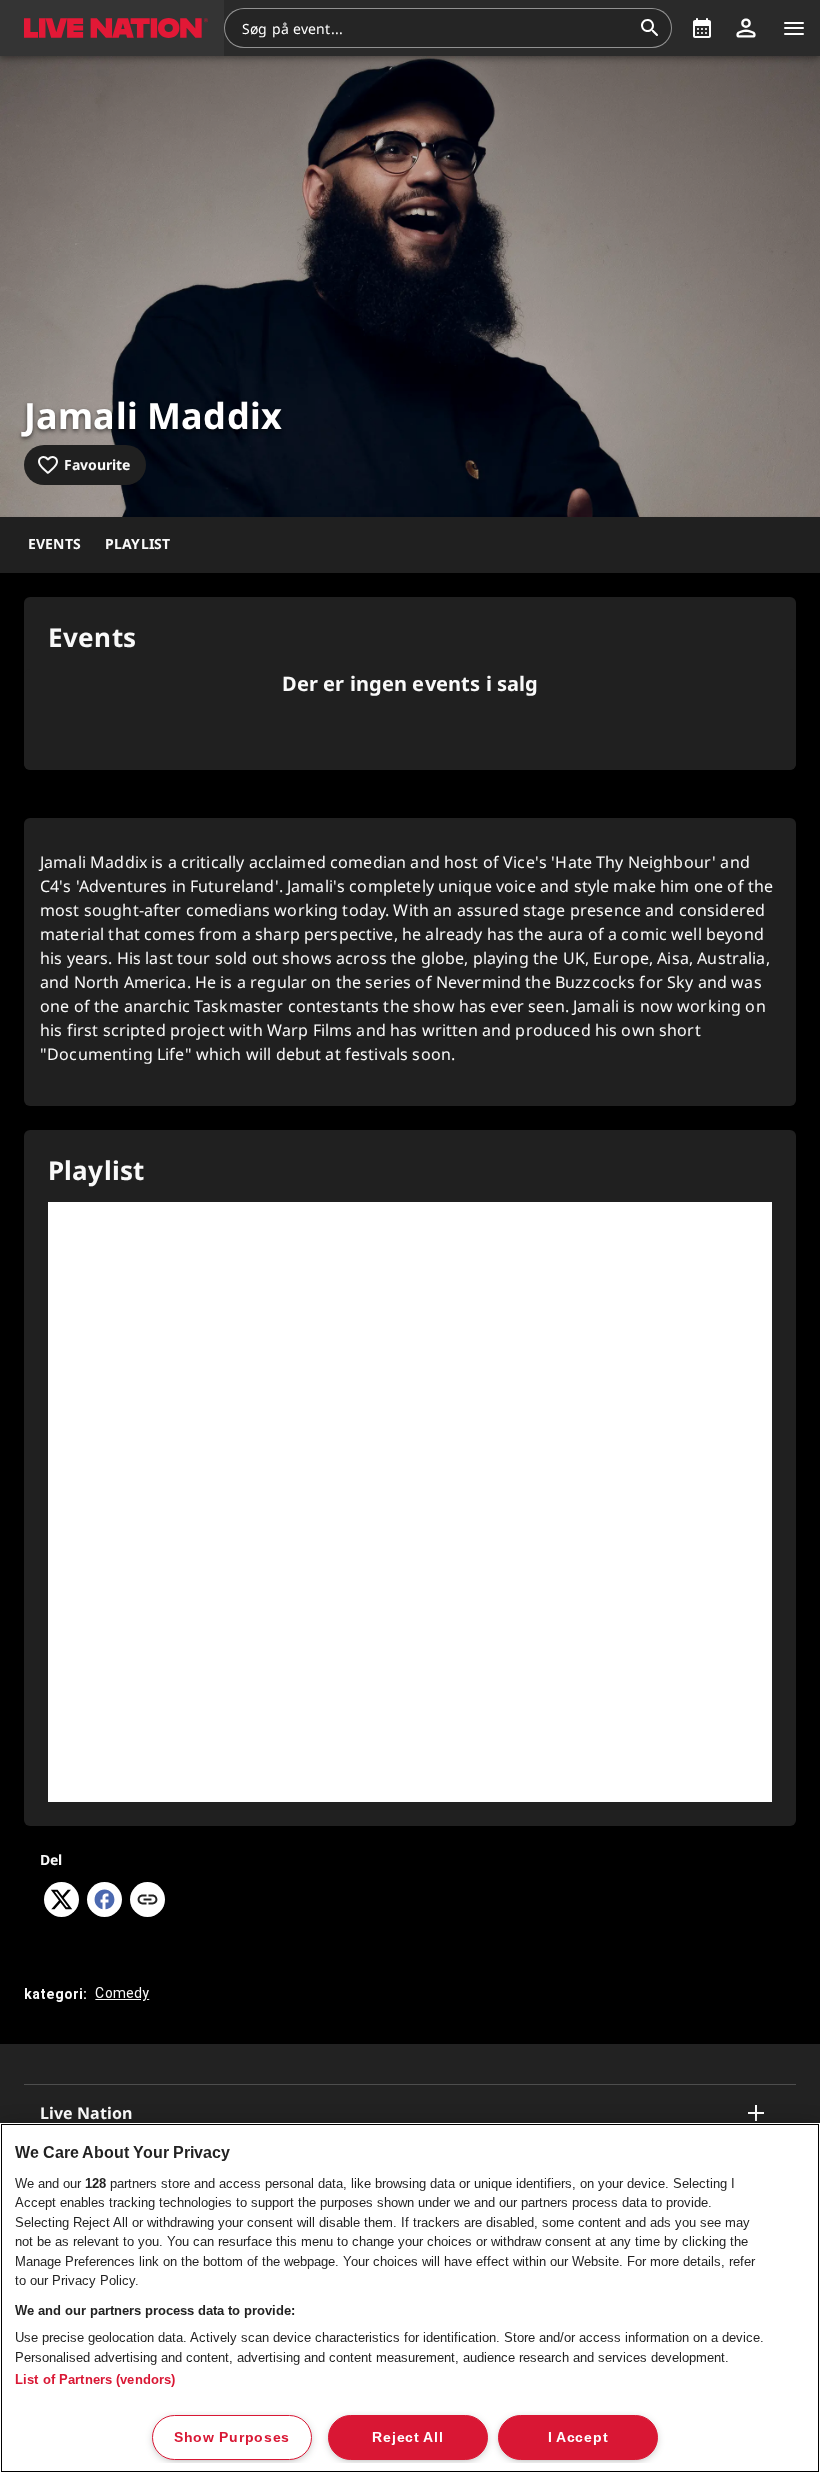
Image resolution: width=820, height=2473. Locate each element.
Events (54, 543)
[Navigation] (794, 28)
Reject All (407, 2437)
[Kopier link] (147, 1901)
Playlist (137, 543)
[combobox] (436, 28)
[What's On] (702, 28)
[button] (112, 28)
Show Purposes (232, 2437)
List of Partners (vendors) (95, 2379)
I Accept (578, 2437)
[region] (410, 2298)
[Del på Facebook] (104, 1911)
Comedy (122, 1993)
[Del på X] (61, 1911)
